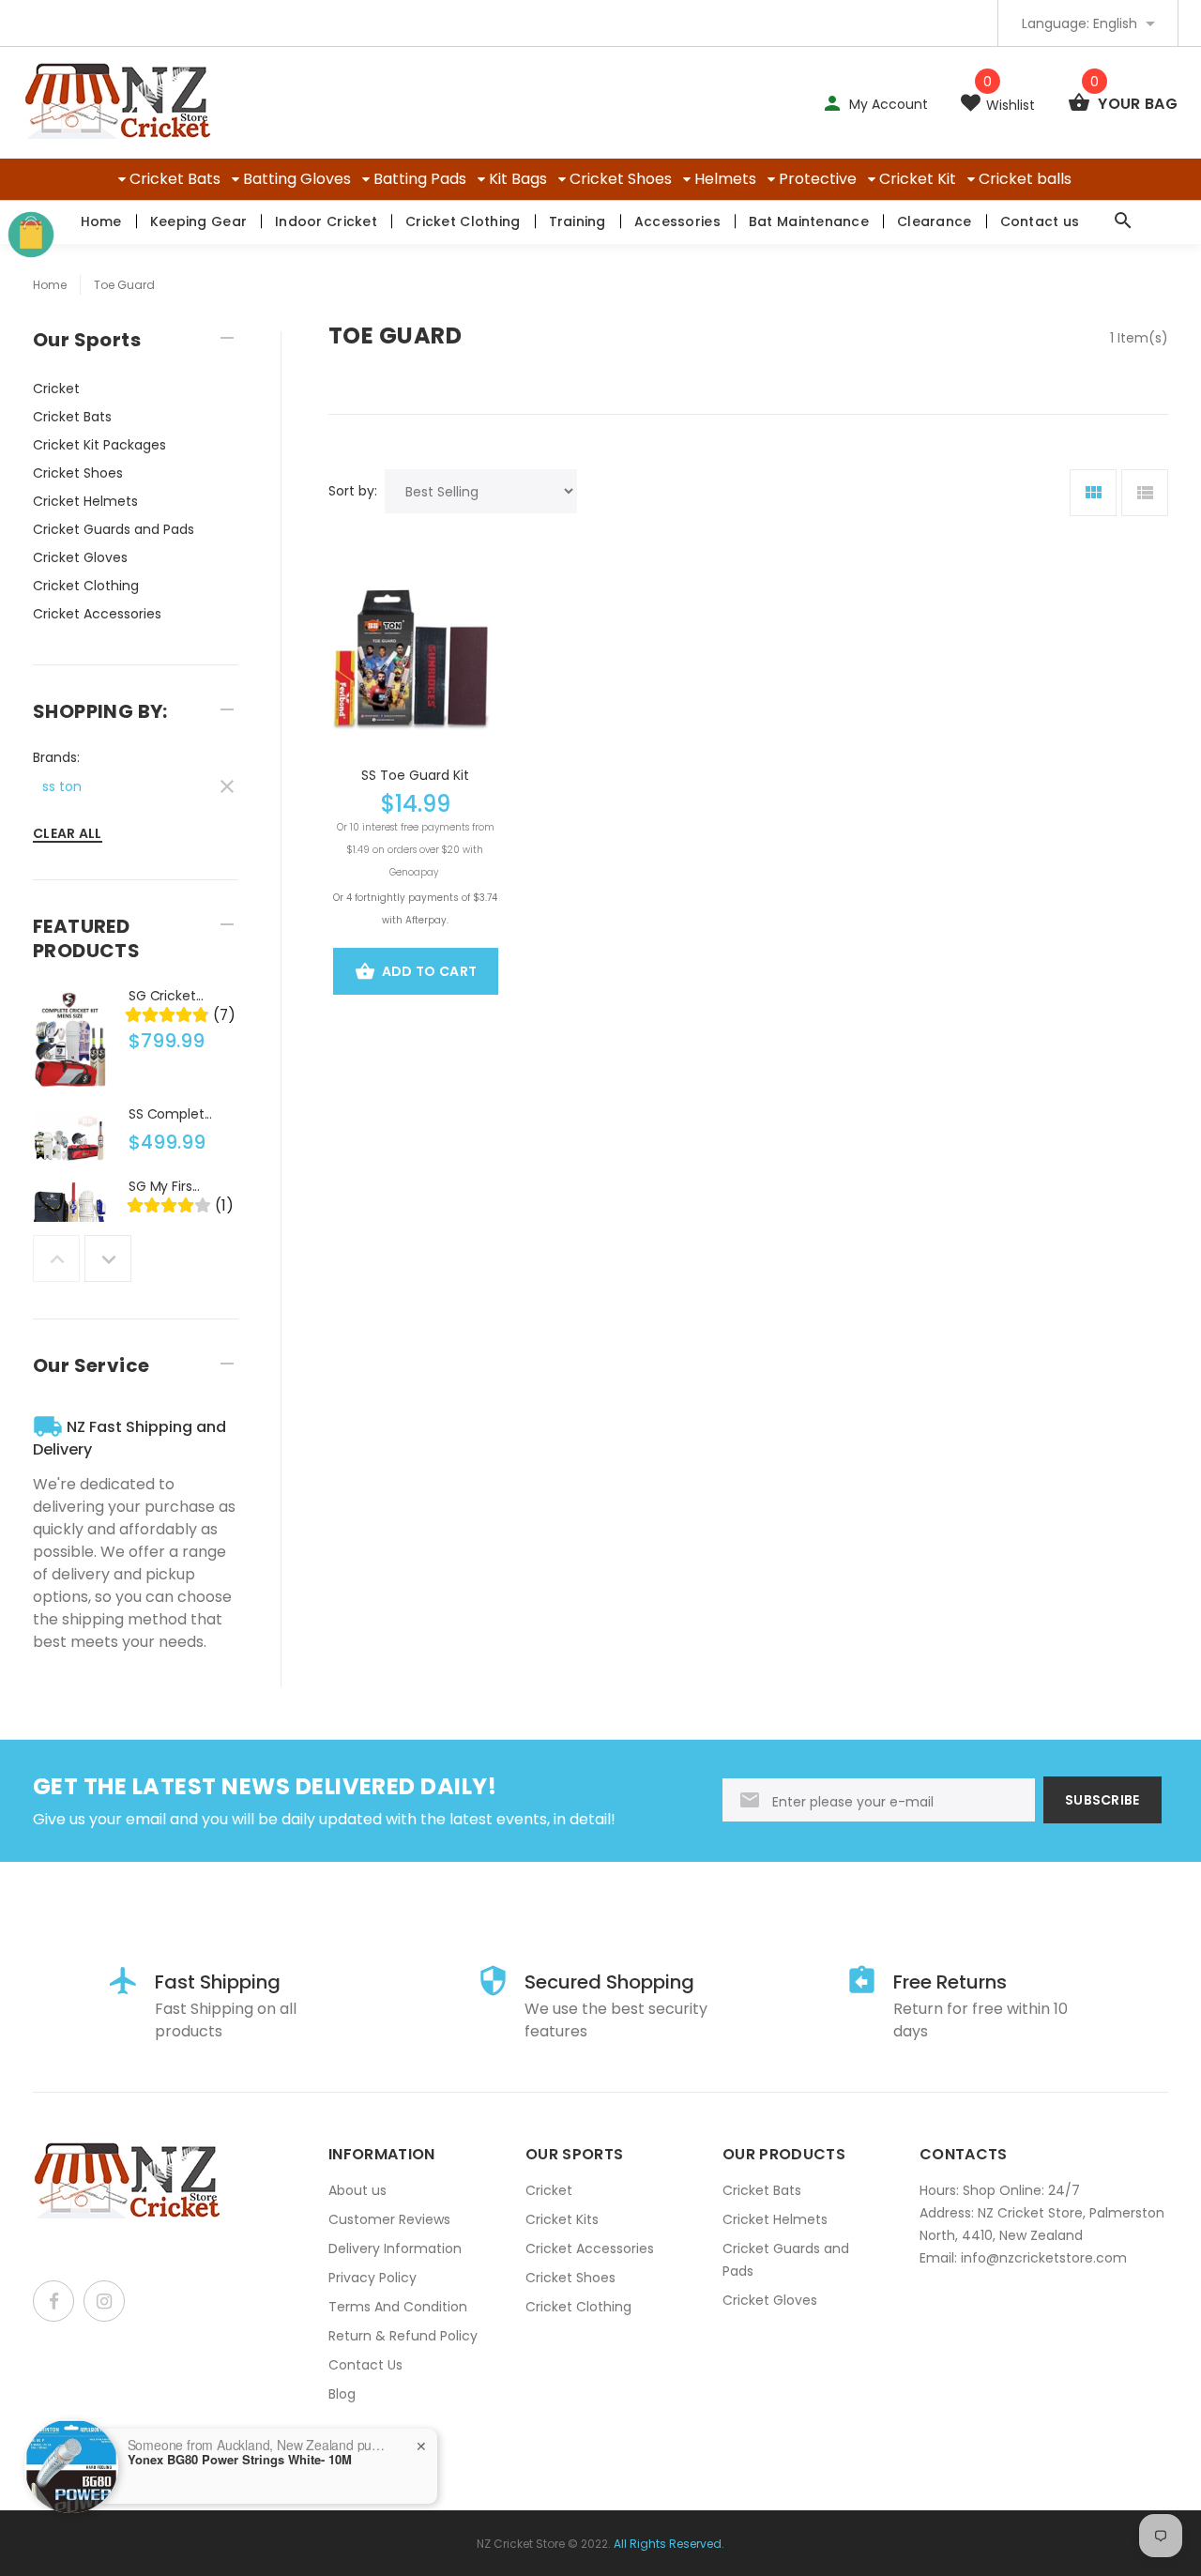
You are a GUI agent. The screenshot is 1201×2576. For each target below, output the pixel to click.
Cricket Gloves (80, 557)
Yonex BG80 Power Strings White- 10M (240, 2460)
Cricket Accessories (97, 614)
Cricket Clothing (463, 221)
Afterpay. (427, 920)
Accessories (677, 221)
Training (578, 221)
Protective (818, 179)
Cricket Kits (562, 2219)
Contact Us (365, 2365)
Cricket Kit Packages (99, 445)
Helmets (725, 179)
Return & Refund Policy (403, 2336)
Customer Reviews (389, 2219)
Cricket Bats (175, 179)
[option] (136, 1044)
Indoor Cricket (326, 221)
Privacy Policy (372, 2278)
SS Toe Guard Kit (415, 775)
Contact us (1040, 221)
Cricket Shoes (621, 179)
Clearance (935, 221)
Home (101, 221)
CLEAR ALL (68, 833)
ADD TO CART (429, 971)
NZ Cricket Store (521, 2544)
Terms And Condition (398, 2307)
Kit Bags (518, 179)
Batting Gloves (297, 179)
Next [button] (108, 1258)
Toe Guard (124, 285)
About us (357, 2190)
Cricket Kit (918, 179)
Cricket (56, 389)
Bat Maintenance (809, 221)
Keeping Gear (198, 221)
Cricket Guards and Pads (114, 529)
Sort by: (353, 491)
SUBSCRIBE (1102, 1800)
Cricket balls (1025, 179)
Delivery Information (395, 2248)
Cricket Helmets (85, 501)
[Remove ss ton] (136, 784)
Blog (342, 2394)
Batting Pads (420, 179)
